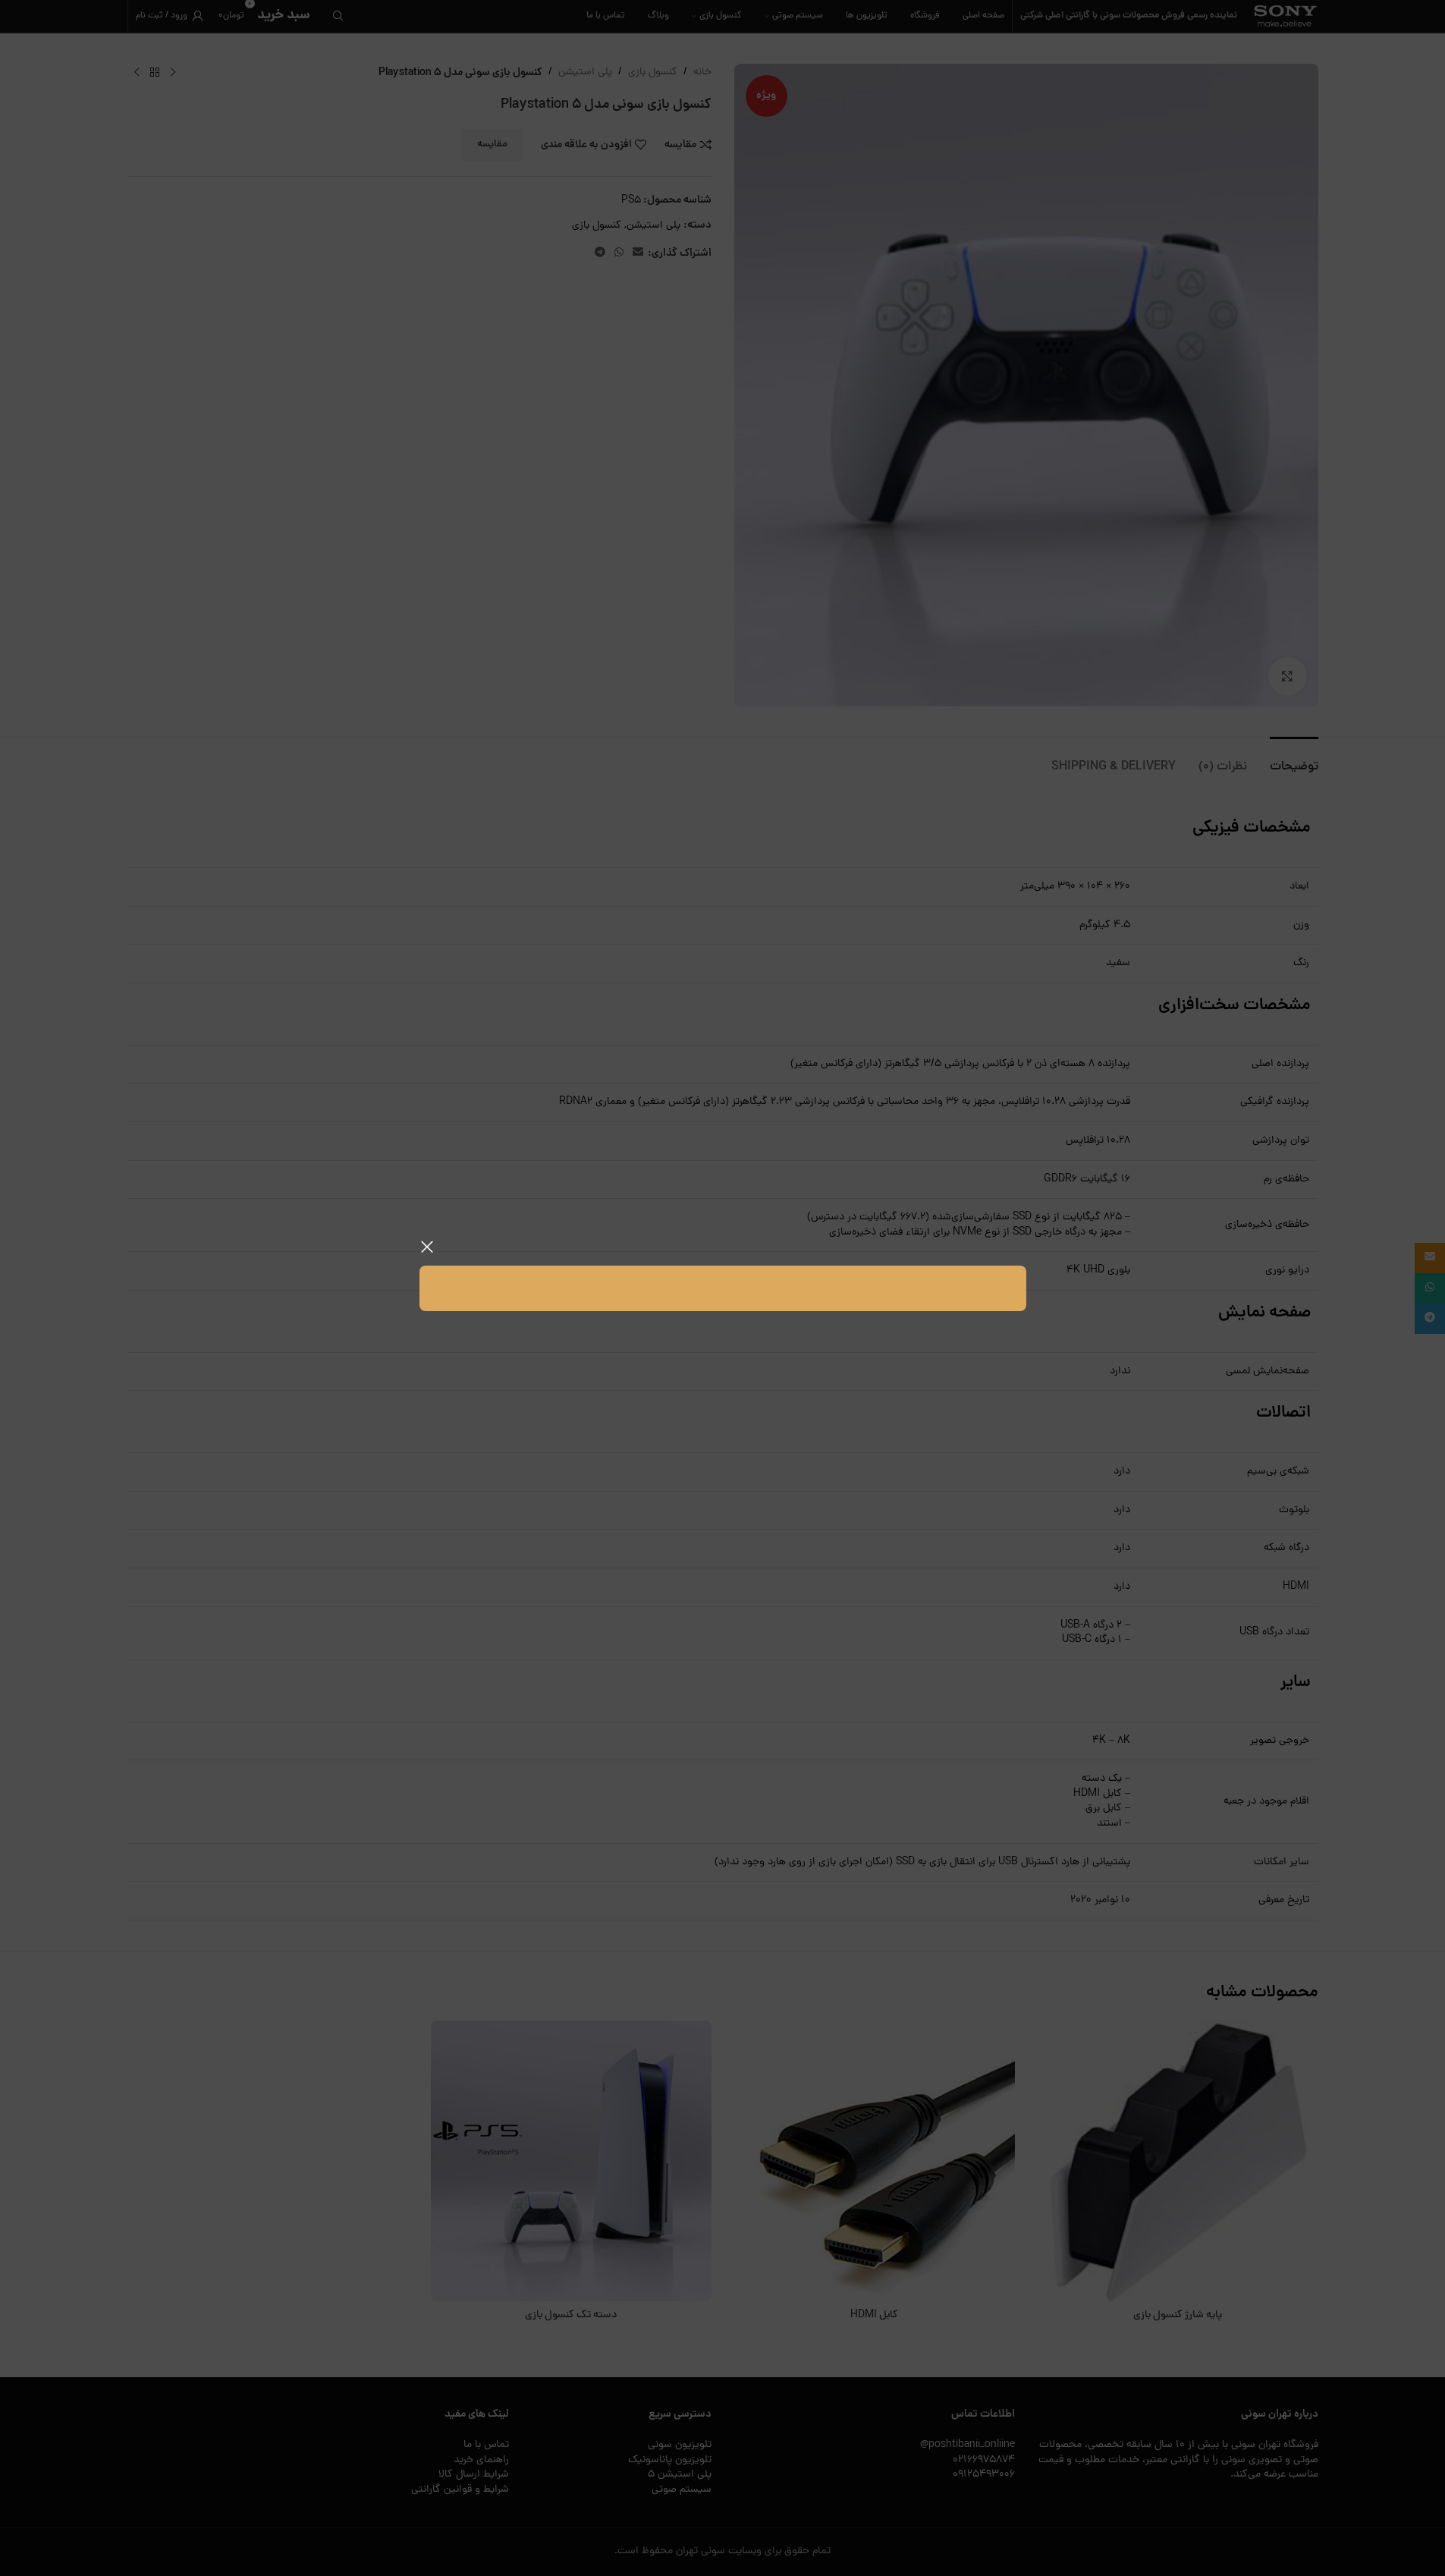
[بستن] (427, 1247)
